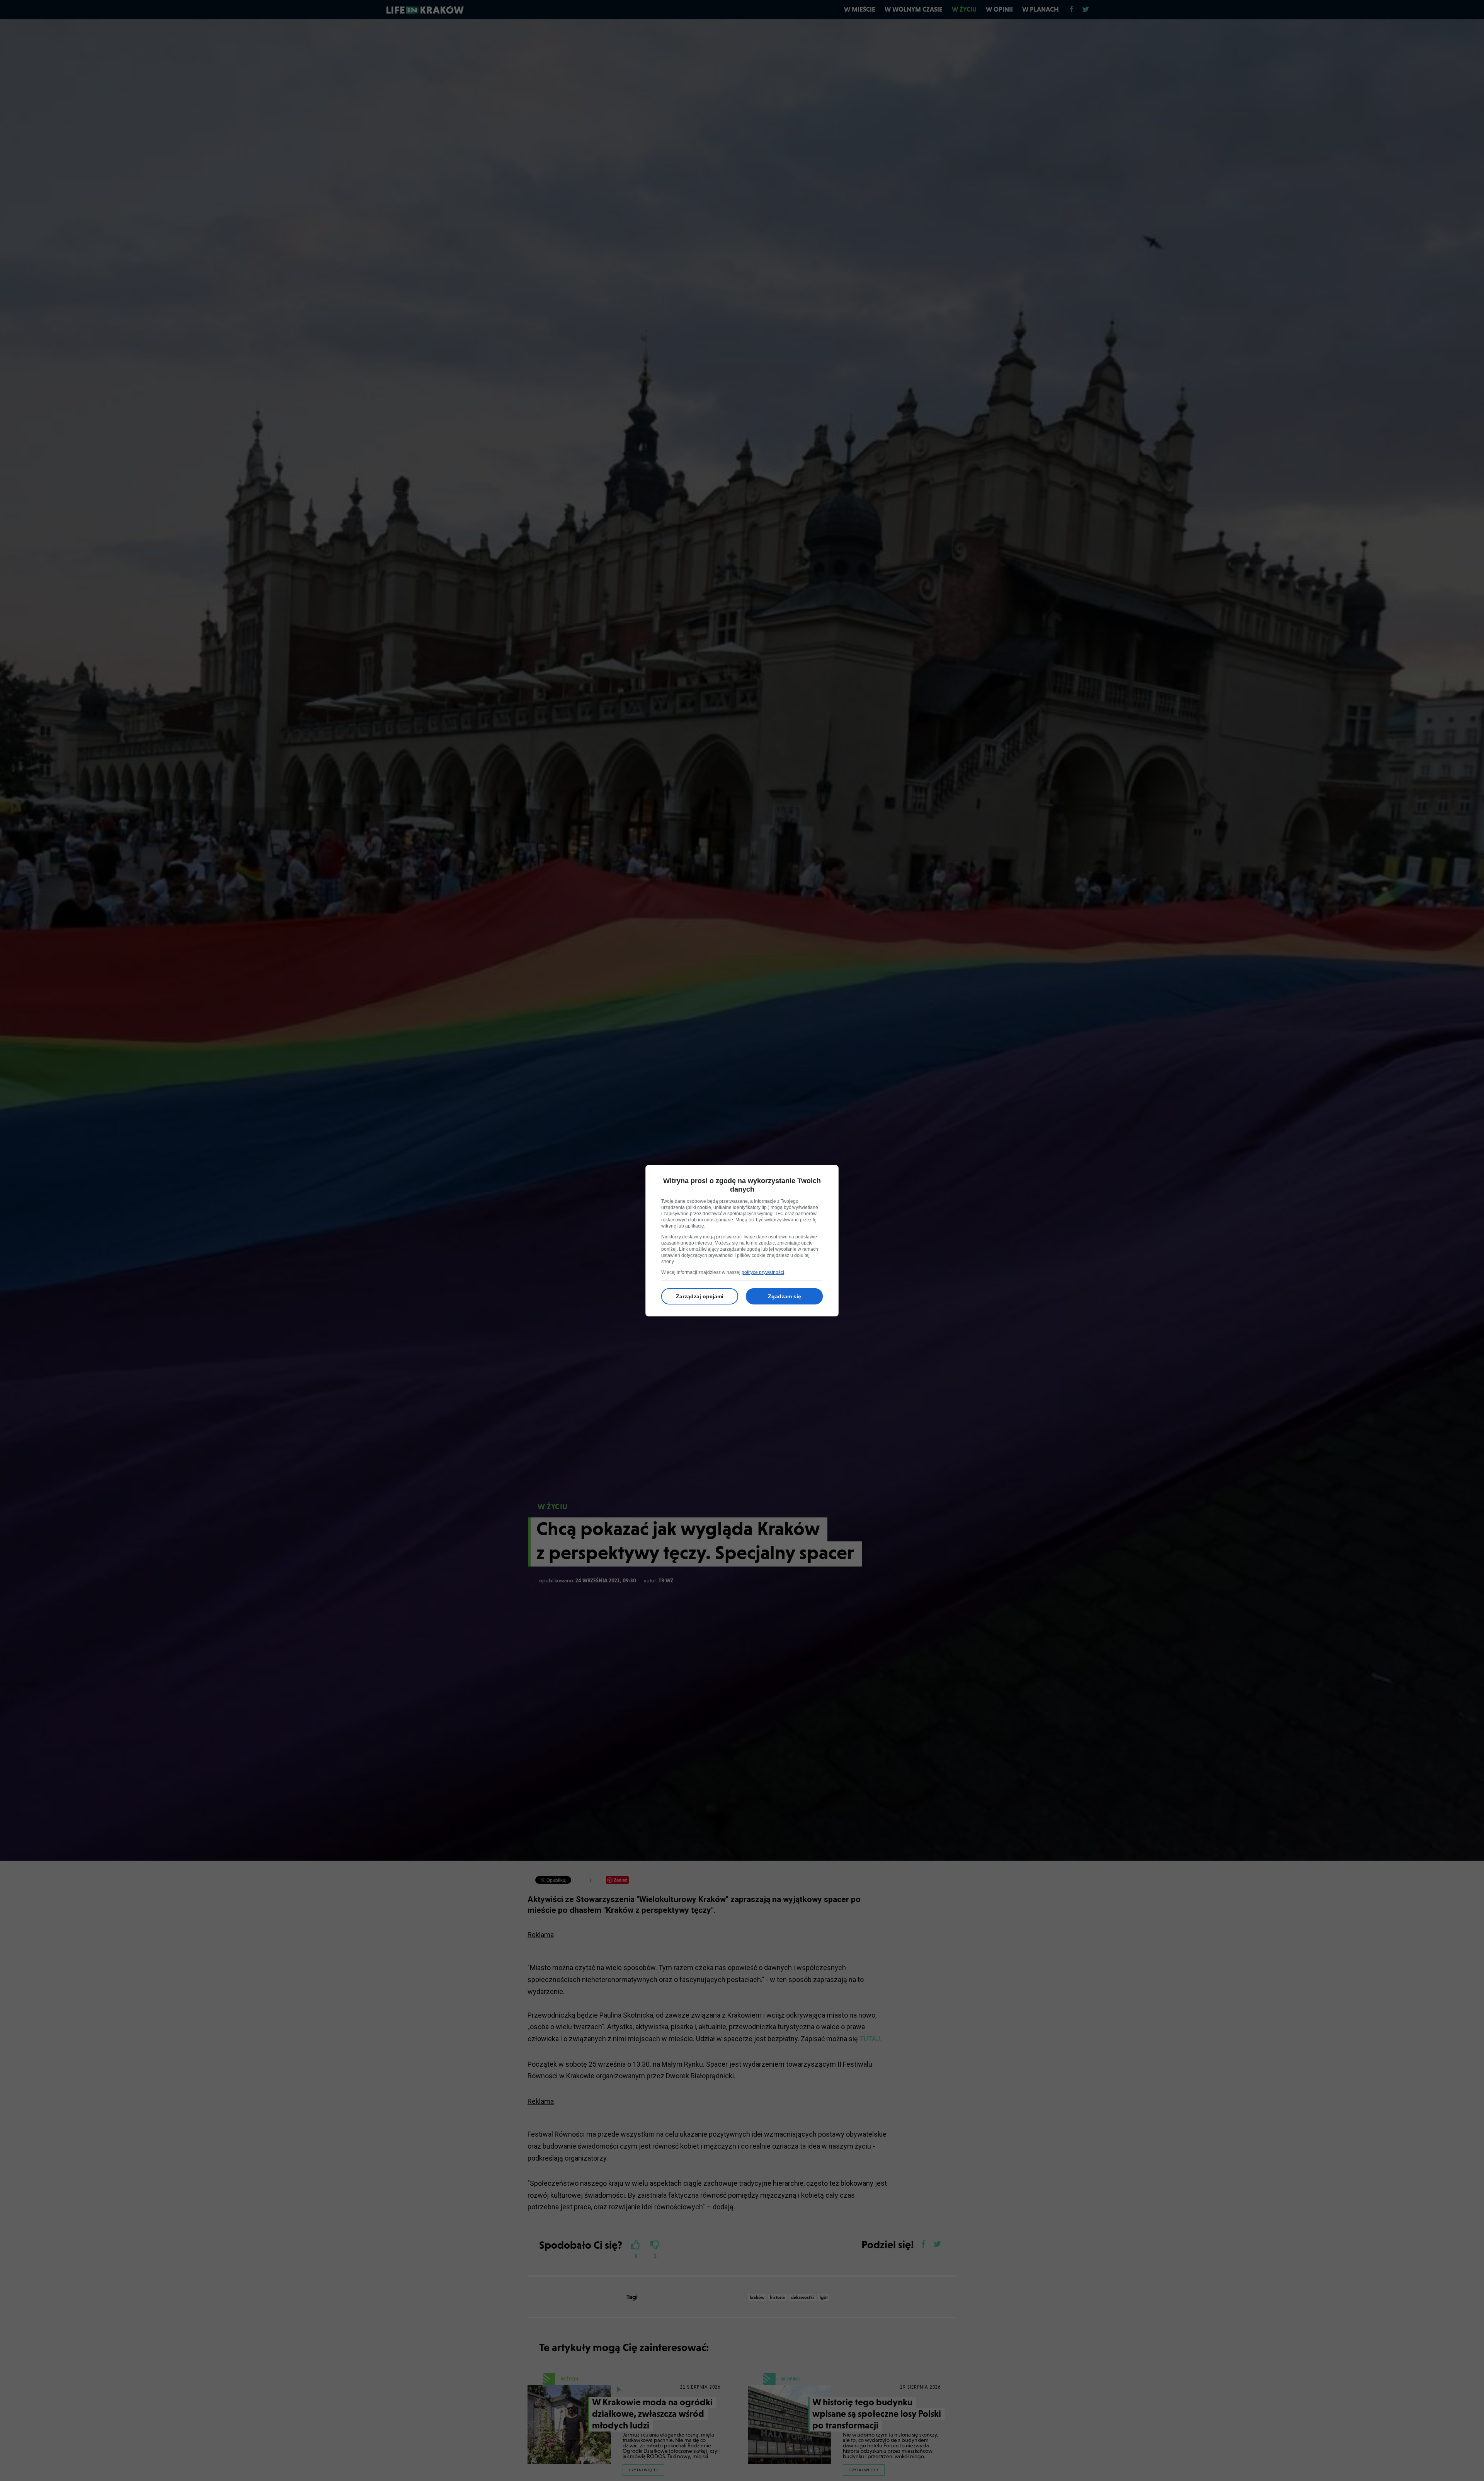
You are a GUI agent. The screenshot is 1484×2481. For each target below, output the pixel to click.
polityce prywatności (763, 1272)
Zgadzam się (785, 1296)
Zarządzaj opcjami (700, 1296)
